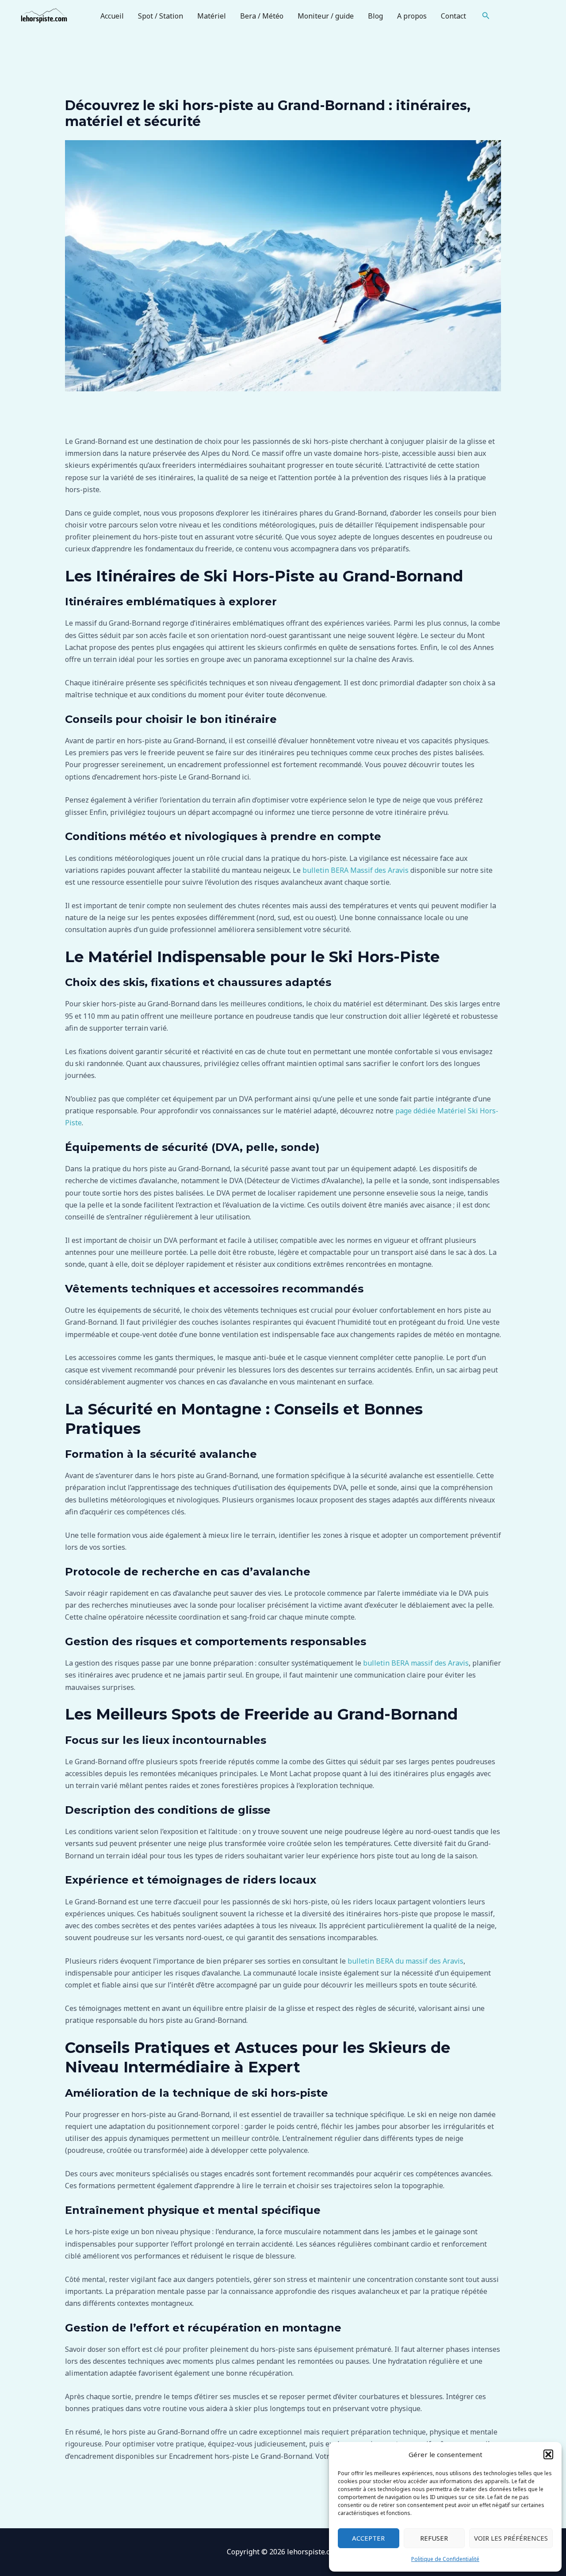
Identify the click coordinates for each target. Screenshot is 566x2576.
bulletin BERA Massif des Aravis (356, 870)
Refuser (434, 2538)
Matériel (212, 16)
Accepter (368, 2538)
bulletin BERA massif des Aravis (415, 1663)
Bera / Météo (262, 16)
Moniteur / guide (326, 16)
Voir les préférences (511, 2538)
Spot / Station (161, 16)
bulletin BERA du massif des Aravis (405, 1961)
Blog (375, 16)
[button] (548, 2454)
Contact (453, 16)
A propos (412, 16)
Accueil (112, 16)
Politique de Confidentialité (445, 2559)
